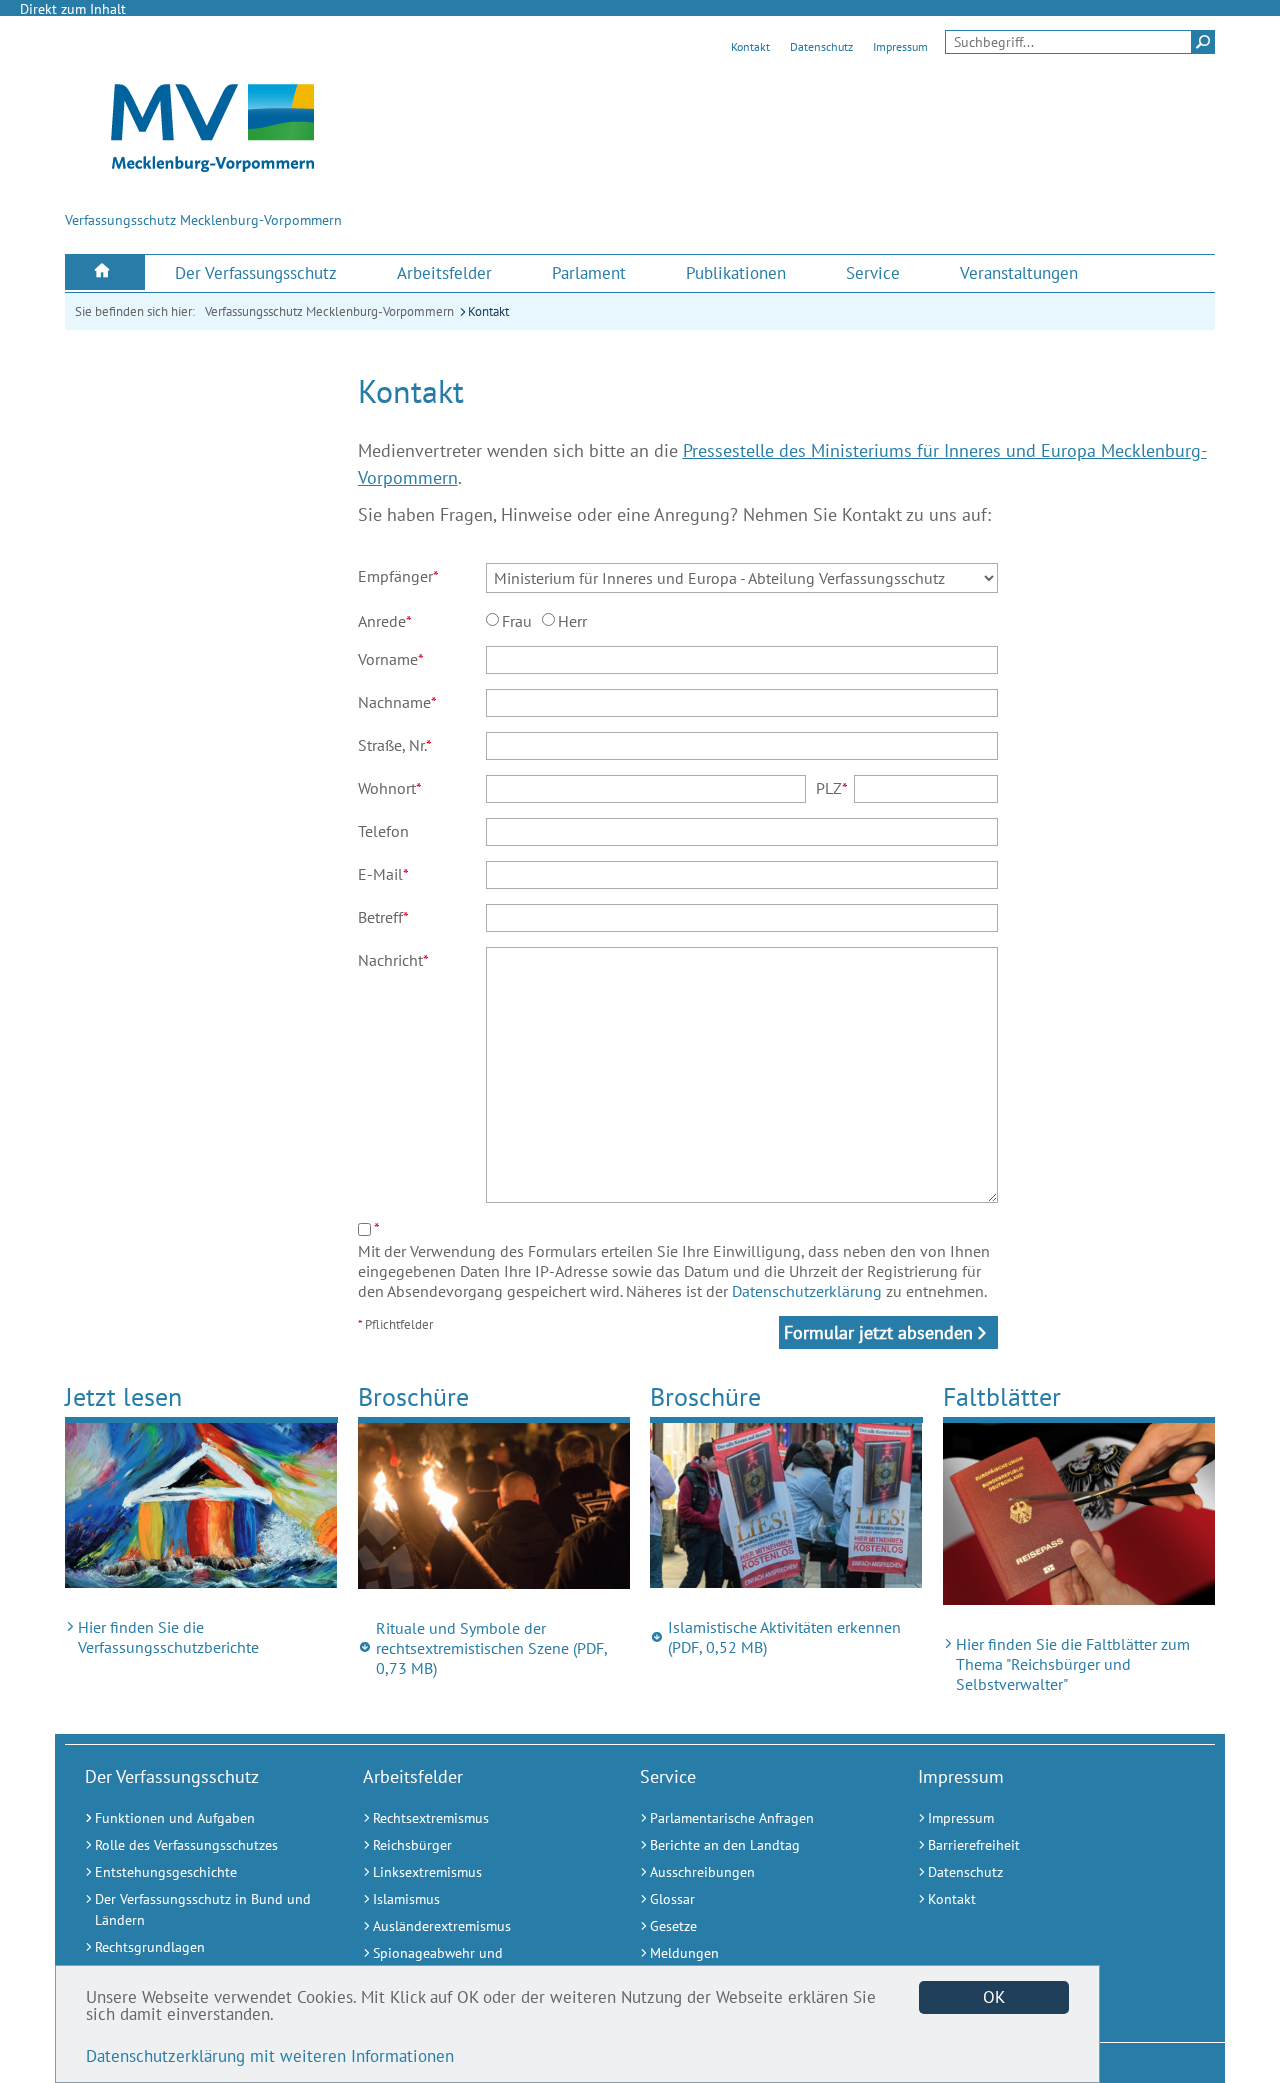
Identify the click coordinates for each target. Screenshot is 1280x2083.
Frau (517, 621)
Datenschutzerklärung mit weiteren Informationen (270, 2056)
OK (994, 1997)
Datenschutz (821, 46)
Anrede (385, 621)
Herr (572, 621)
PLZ (832, 788)
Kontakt (750, 46)
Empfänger (398, 576)
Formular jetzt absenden (878, 1332)
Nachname (397, 702)
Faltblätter (1002, 1396)
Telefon (383, 831)
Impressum (900, 46)
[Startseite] (105, 272)
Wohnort (390, 788)
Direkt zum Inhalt (73, 9)
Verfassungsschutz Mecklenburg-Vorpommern (329, 311)
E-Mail (383, 874)
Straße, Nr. (395, 745)
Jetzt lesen (123, 1396)
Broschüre (413, 1396)
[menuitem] (105, 272)
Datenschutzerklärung (807, 1291)
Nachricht (393, 960)
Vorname (391, 659)
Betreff (383, 917)
